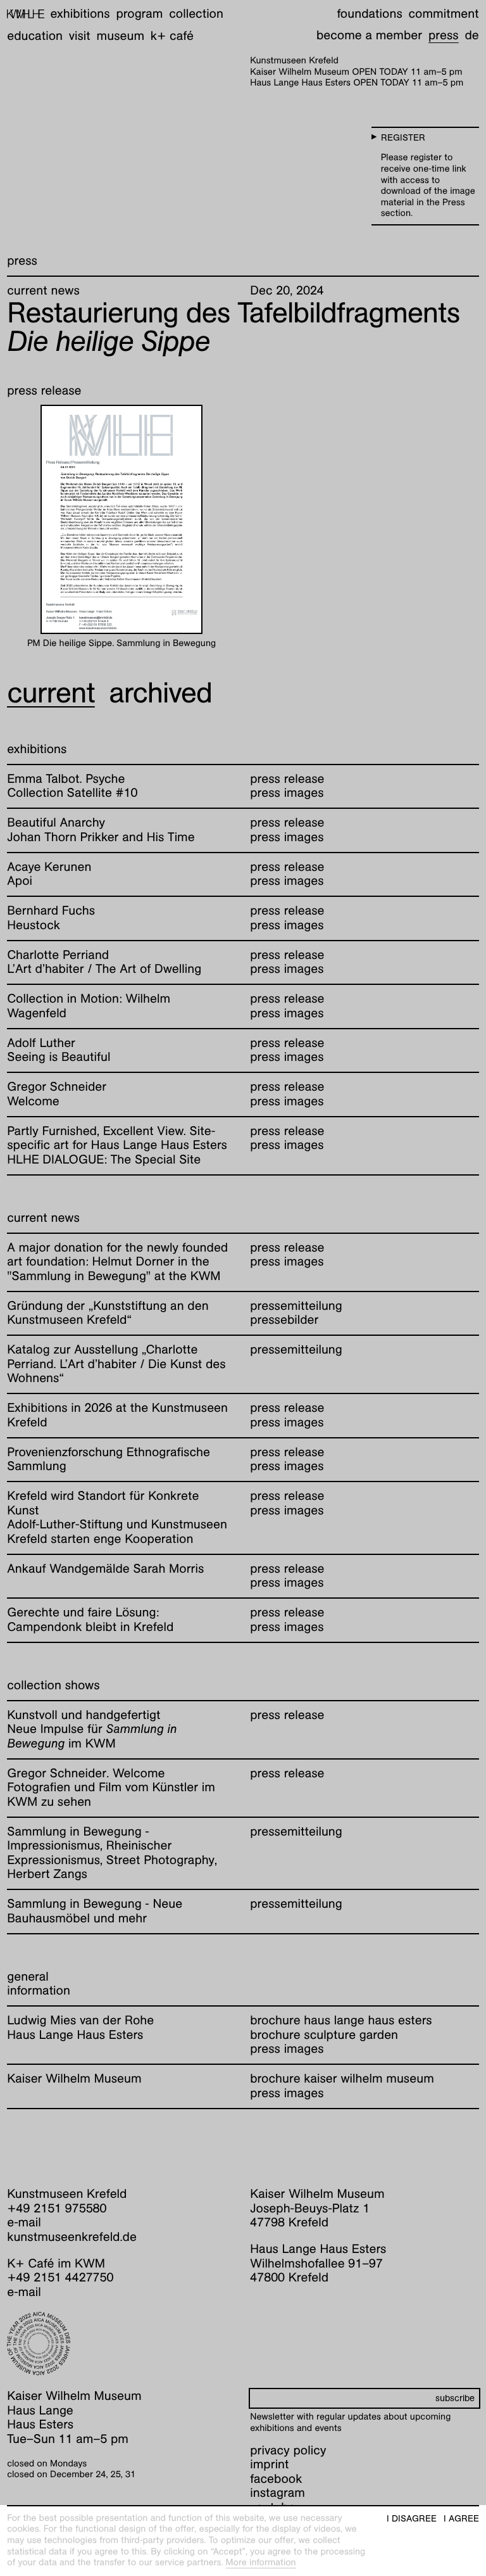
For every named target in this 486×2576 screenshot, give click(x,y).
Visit (80, 36)
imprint (269, 2465)
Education (35, 36)
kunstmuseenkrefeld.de (72, 2237)
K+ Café (172, 36)
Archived (161, 692)
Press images (287, 2049)
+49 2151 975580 (57, 2209)
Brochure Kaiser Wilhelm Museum (342, 2079)
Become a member (369, 35)
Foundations (369, 14)
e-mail (24, 2223)
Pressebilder (284, 1320)
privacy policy (288, 2451)
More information (261, 2563)
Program (139, 14)
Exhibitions (80, 14)
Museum (121, 36)
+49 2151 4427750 (60, 2278)
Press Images (287, 793)
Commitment (443, 14)
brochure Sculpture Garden (324, 2035)
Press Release (287, 779)
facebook (276, 2479)
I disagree (412, 2519)
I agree (461, 2519)
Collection (196, 14)
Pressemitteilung (296, 1306)
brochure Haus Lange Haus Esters (341, 2021)
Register (403, 138)
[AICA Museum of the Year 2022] (121, 2344)
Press (444, 35)
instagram (277, 2493)
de (471, 35)
